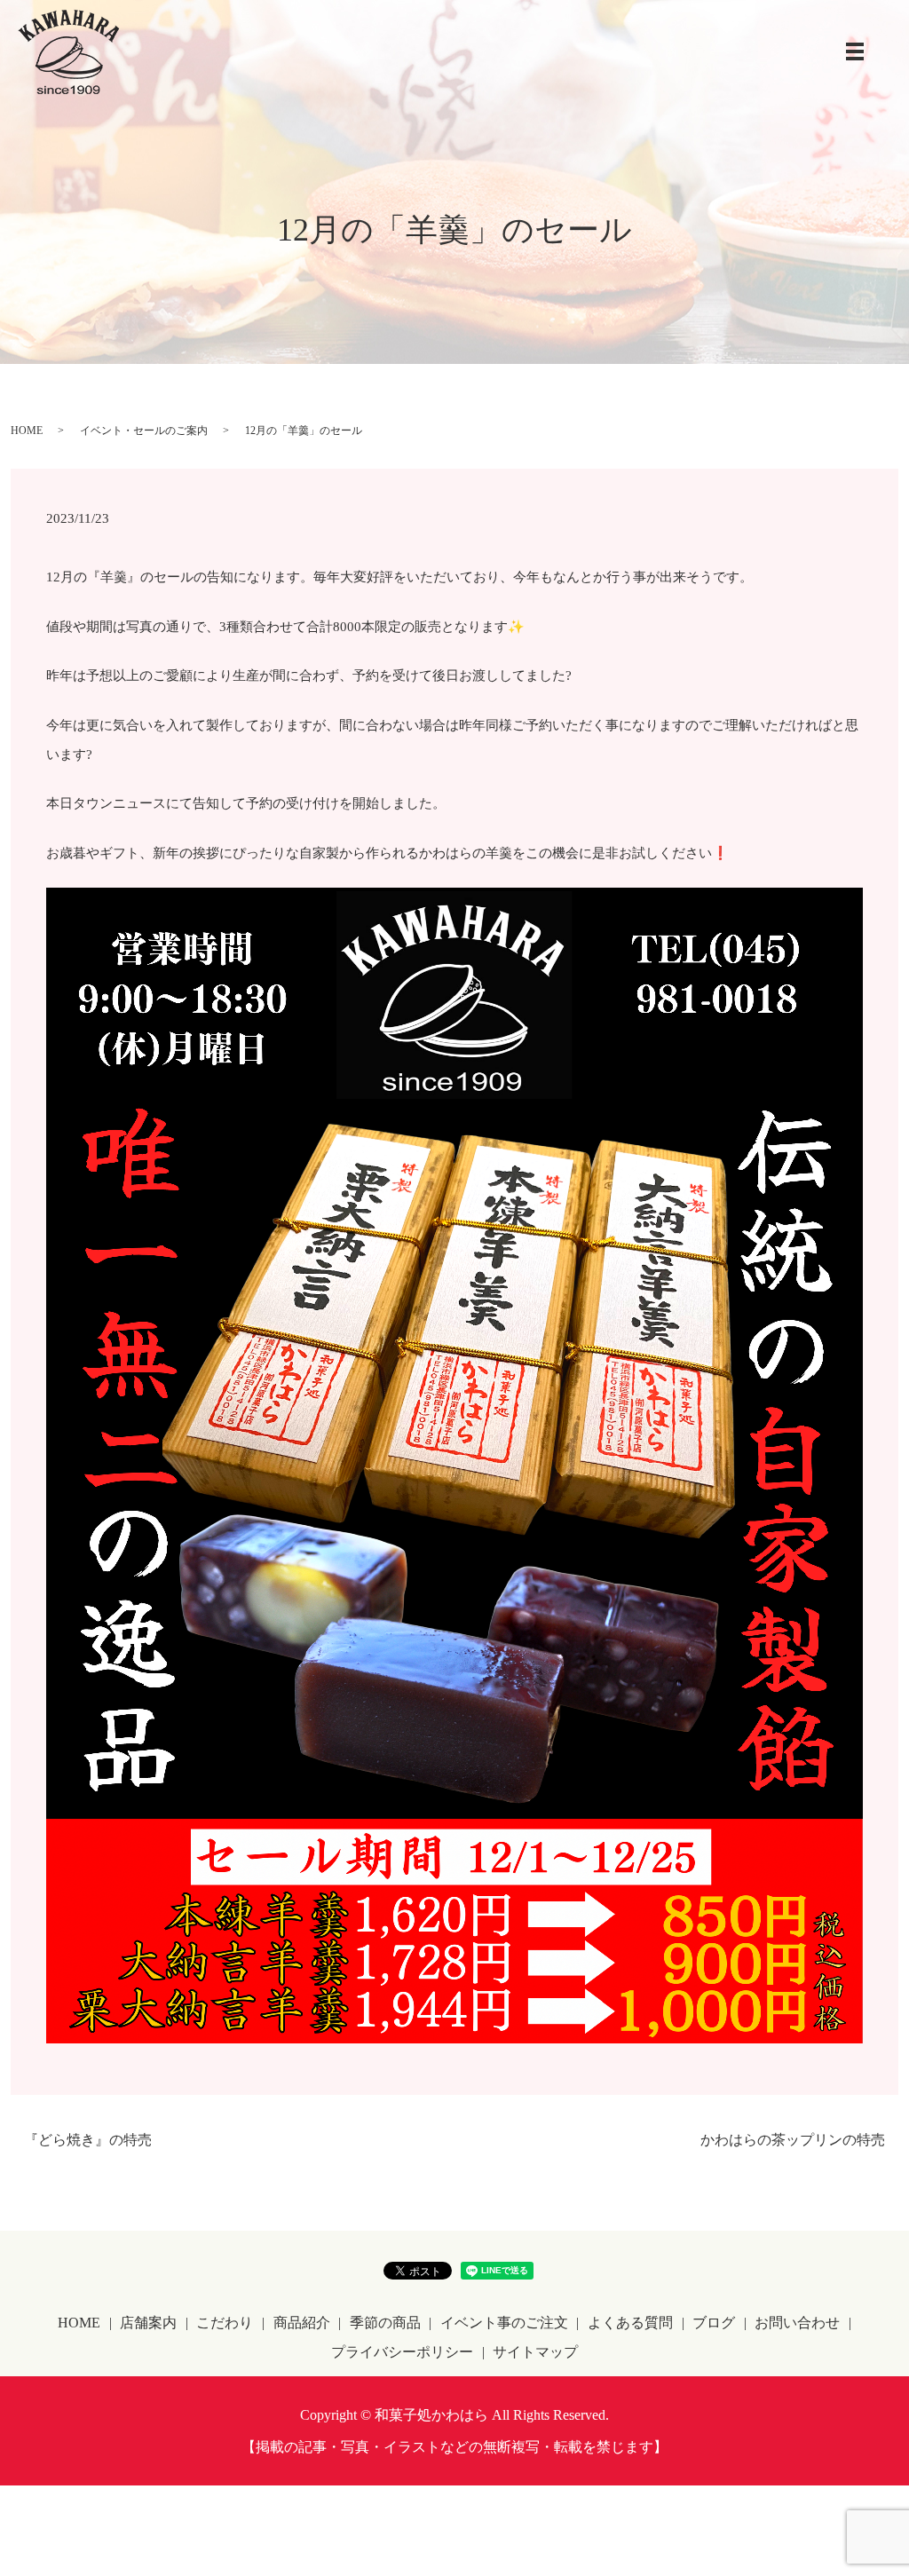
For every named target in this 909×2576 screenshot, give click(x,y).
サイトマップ (535, 2352)
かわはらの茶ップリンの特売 (793, 2140)
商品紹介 (302, 2323)
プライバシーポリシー (402, 2352)
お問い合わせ (797, 2323)
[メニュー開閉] (855, 51)
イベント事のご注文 (504, 2323)
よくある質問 (630, 2323)
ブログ (714, 2323)
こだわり (225, 2323)
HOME (27, 431)
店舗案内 (148, 2323)
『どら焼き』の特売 (88, 2140)
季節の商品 (385, 2323)
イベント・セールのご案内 (144, 431)
